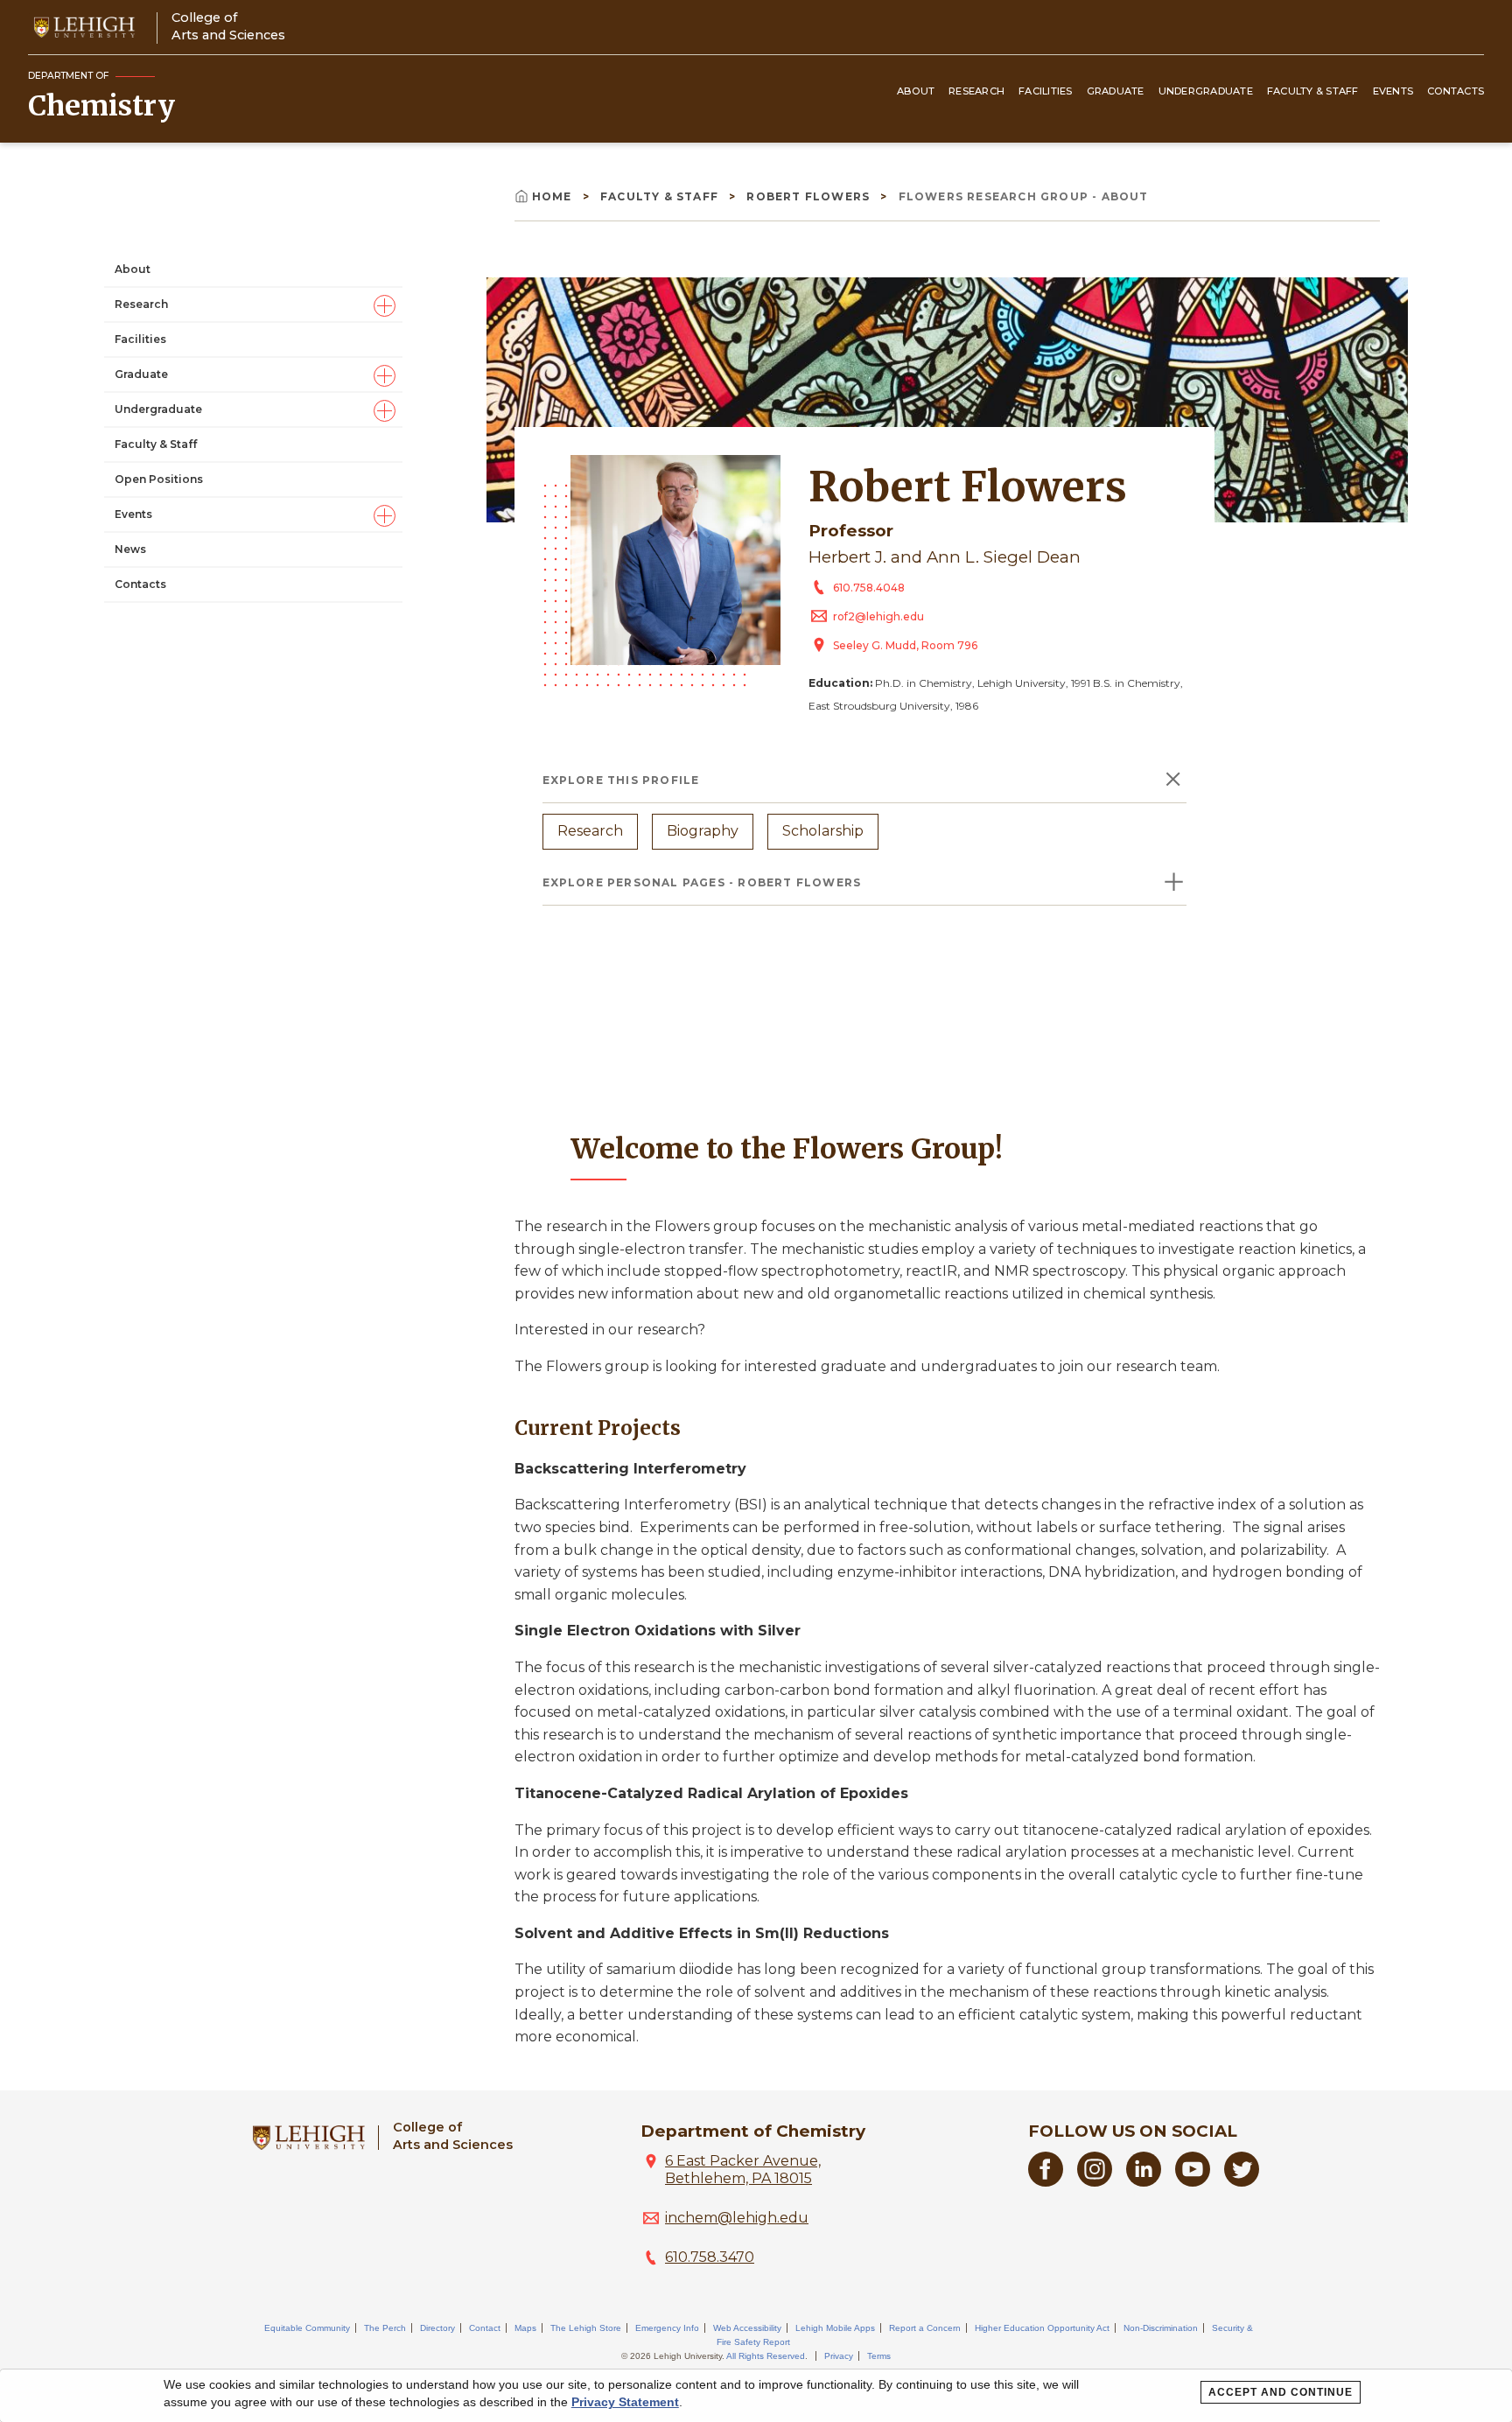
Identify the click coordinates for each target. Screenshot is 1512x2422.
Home (554, 196)
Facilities (1046, 91)
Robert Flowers (810, 196)
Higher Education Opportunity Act (1042, 2328)
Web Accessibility (747, 2328)
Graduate (1116, 91)
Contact (485, 2328)
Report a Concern (925, 2328)
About (916, 91)
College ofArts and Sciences (228, 26)
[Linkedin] (1144, 2182)
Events (1393, 91)
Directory (437, 2328)
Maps (525, 2328)
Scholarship (823, 831)
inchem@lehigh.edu (737, 2218)
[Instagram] (1095, 2182)
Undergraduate (1206, 91)
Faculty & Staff (1313, 91)
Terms (879, 2356)
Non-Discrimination (1161, 2328)
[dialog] (756, 2396)
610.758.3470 (710, 2257)
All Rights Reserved (766, 2356)
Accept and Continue (1281, 2392)
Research (976, 91)
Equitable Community (307, 2328)
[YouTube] (1193, 2182)
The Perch (385, 2328)
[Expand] (385, 305)
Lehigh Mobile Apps (835, 2328)
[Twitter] (1242, 2182)
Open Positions (159, 479)
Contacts (1456, 91)
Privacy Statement (625, 2402)
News (130, 549)
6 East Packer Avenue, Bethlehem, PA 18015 (743, 2170)
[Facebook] (1046, 2182)
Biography (703, 831)
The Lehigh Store (586, 2328)
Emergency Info (667, 2328)
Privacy (839, 2356)
